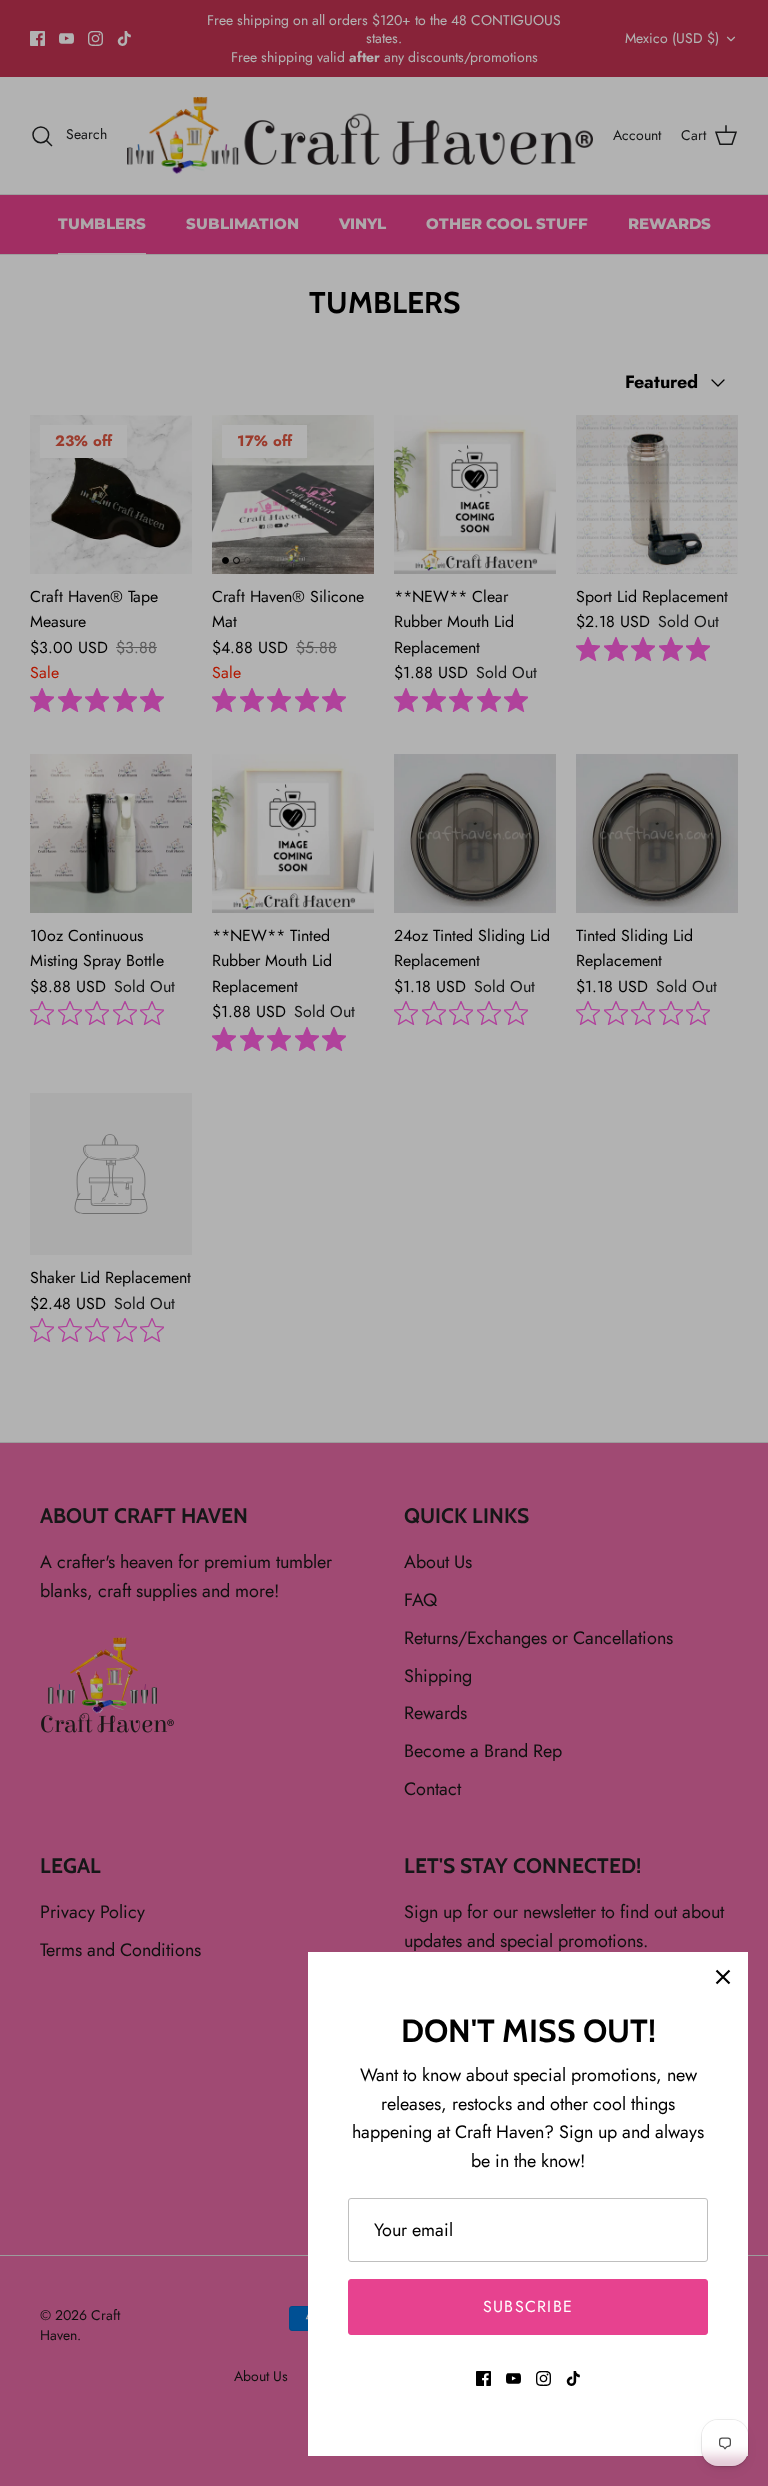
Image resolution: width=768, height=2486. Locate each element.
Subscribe (528, 2306)
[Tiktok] (573, 2378)
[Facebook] (483, 2378)
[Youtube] (513, 2378)
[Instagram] (543, 2378)
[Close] (723, 1977)
